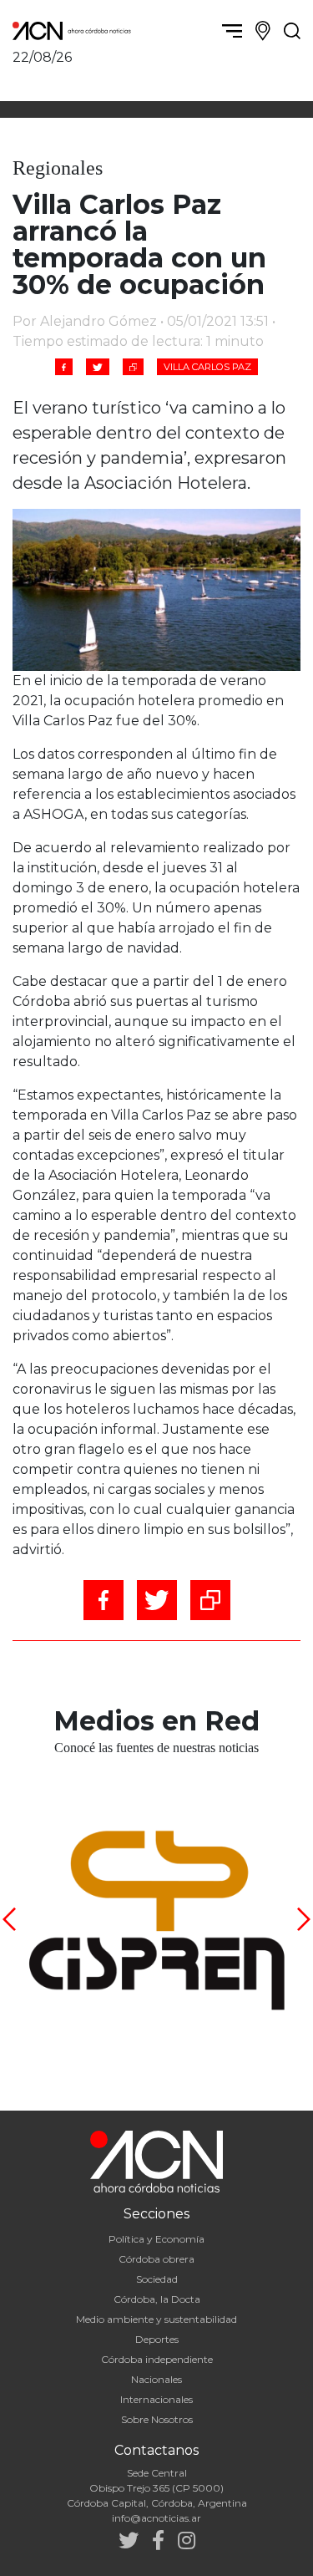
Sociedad (157, 2279)
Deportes (157, 2339)
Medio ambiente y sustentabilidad (156, 2319)
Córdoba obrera (156, 2259)
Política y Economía (156, 2239)
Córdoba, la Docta (157, 2299)
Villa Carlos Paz (207, 367)
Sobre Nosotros (157, 2419)
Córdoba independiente (157, 2359)
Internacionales (156, 2399)
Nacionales (156, 2379)
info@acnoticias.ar (156, 2518)
